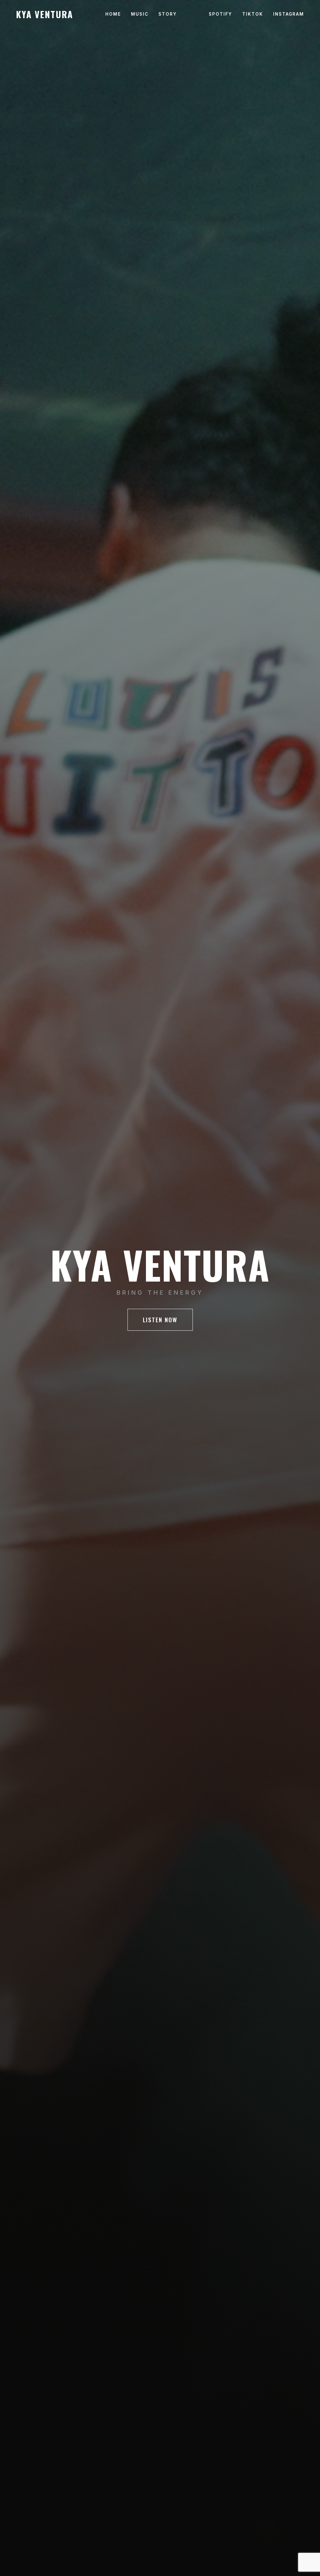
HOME (113, 14)
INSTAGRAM (289, 14)
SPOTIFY (220, 14)
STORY (168, 14)
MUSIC (140, 14)
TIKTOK (253, 14)
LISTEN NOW (160, 1320)
